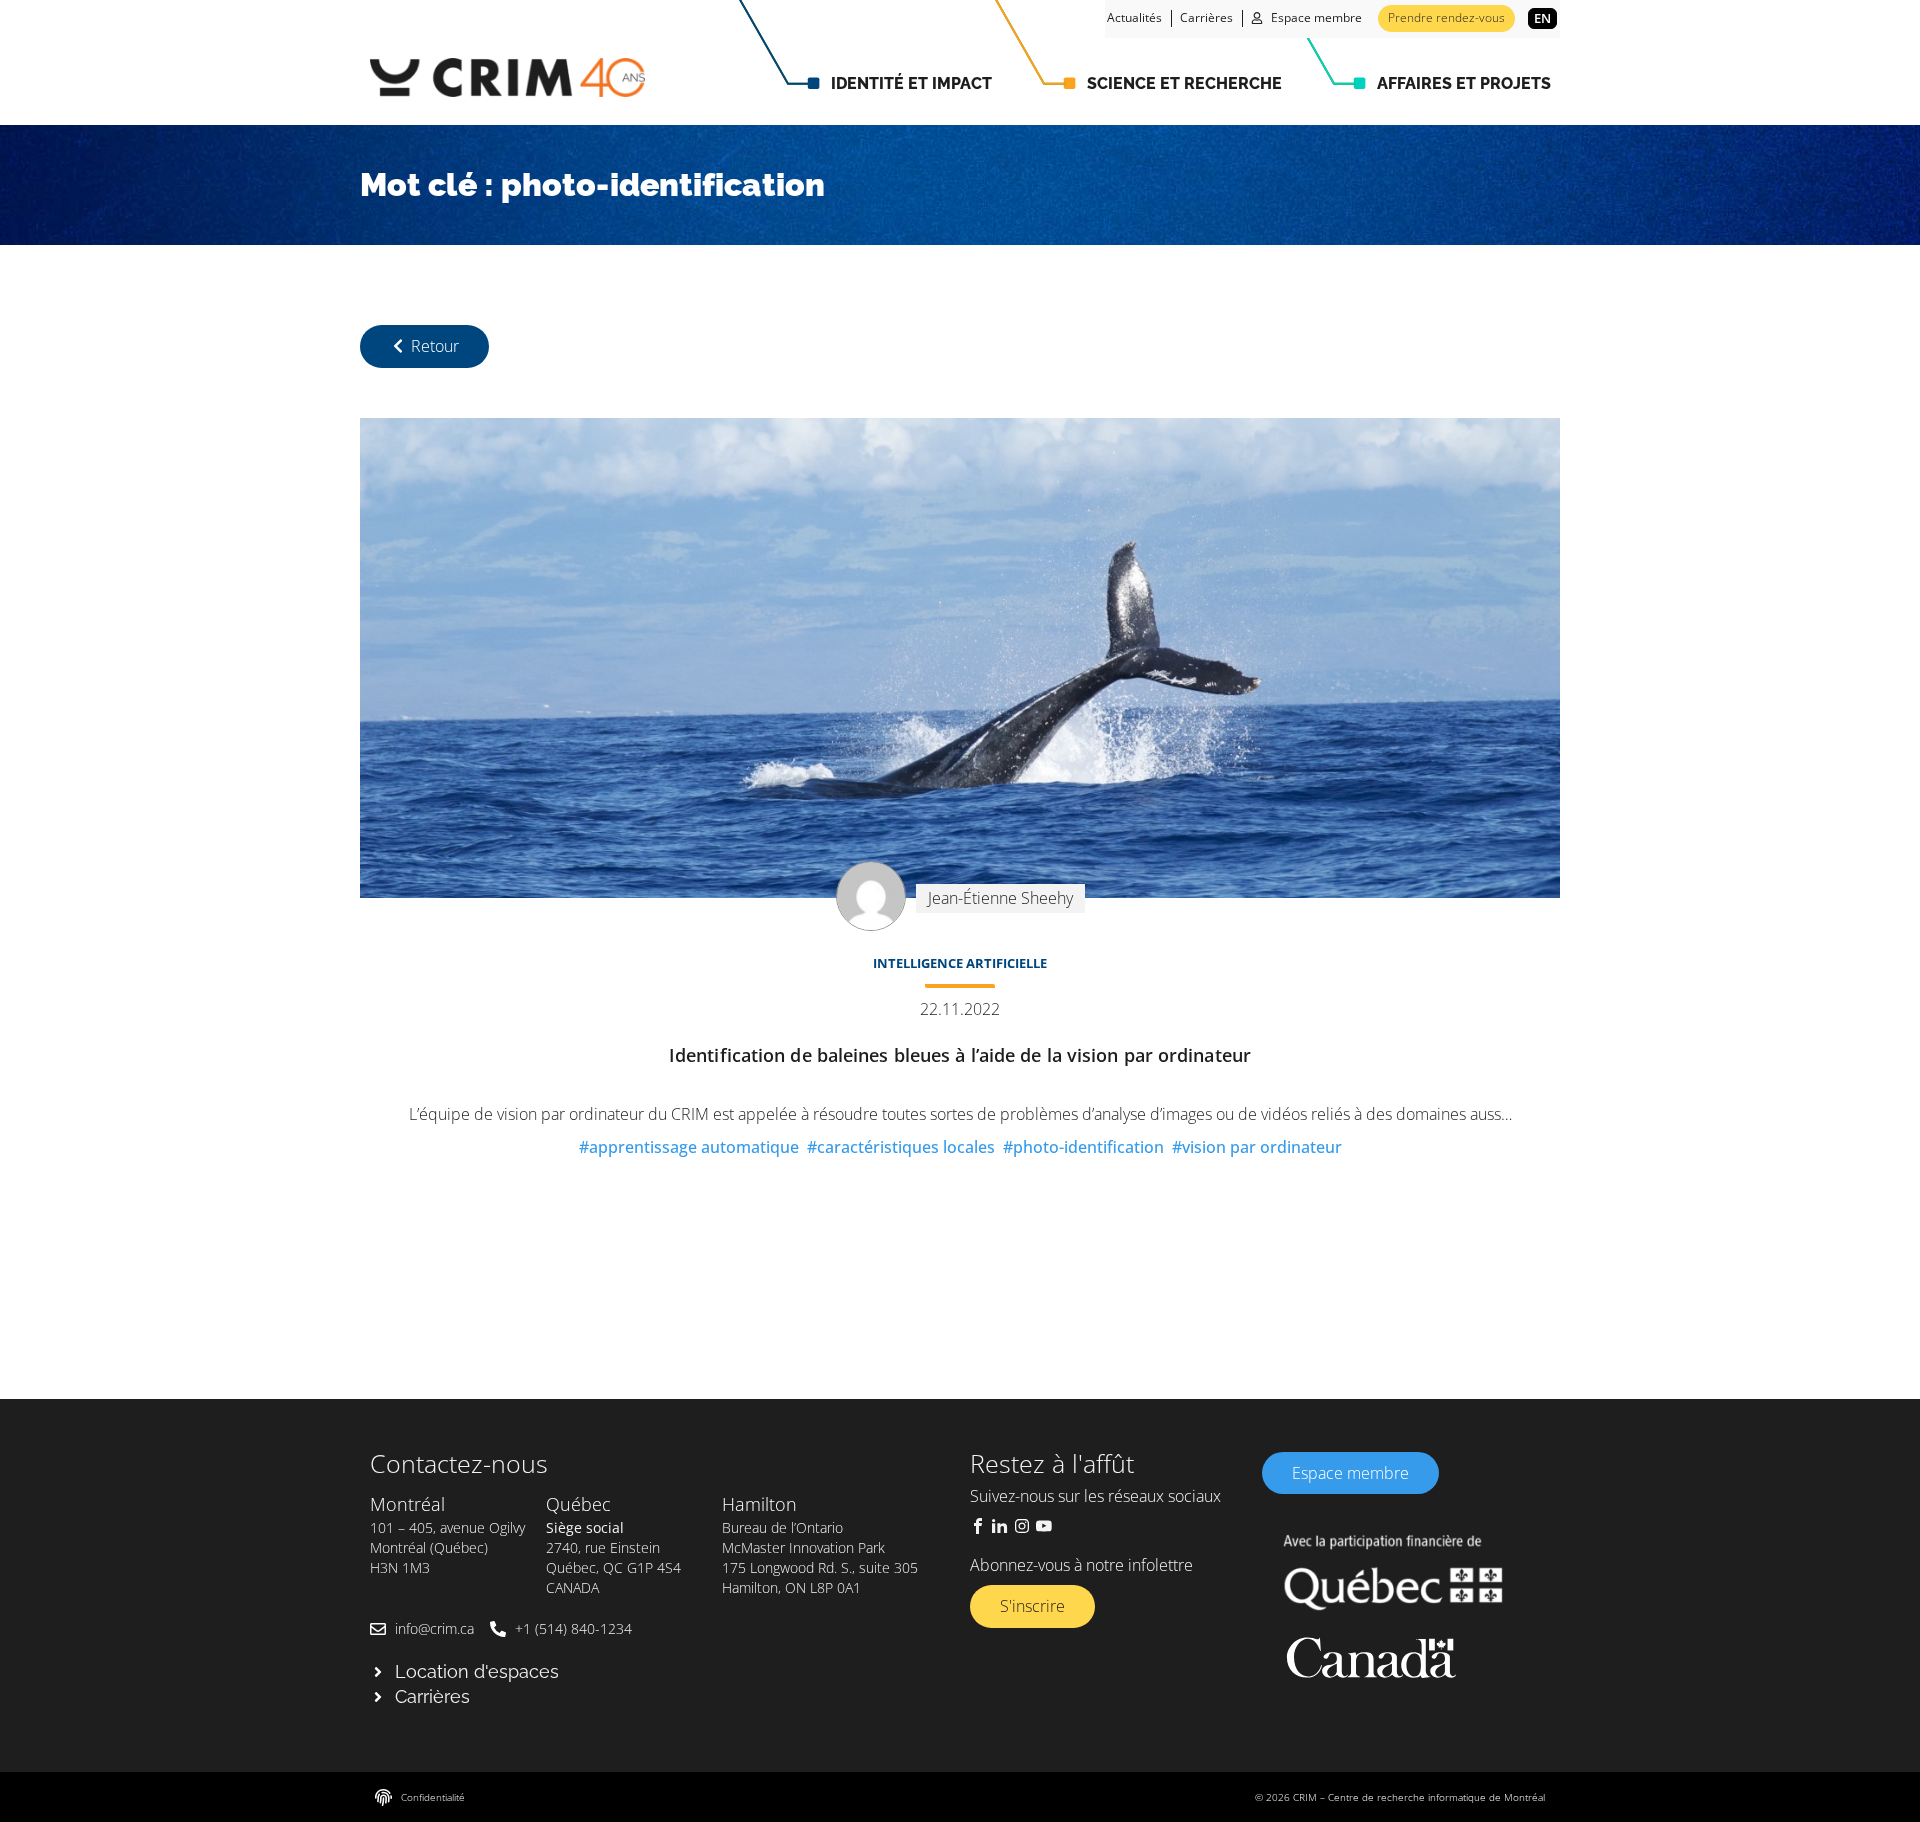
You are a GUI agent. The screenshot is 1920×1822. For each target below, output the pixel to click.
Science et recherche (1184, 83)
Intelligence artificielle (960, 963)
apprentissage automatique (694, 1147)
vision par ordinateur (1262, 1147)
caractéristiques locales (906, 1147)
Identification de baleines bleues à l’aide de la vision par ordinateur (960, 1055)
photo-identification (1088, 1147)
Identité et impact (911, 83)
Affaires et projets (1464, 83)
